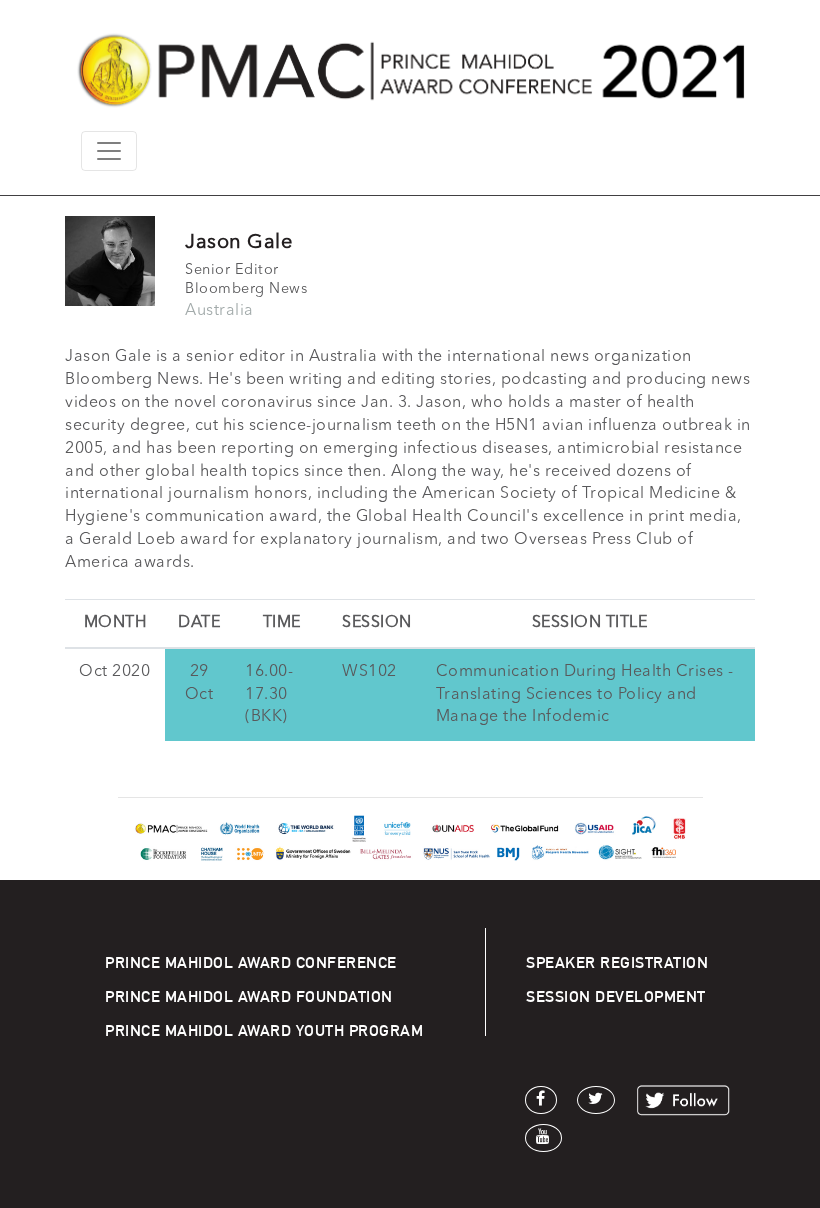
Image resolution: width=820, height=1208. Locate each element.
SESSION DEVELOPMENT (616, 996)
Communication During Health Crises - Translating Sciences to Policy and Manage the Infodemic (585, 695)
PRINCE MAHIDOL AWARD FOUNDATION (249, 996)
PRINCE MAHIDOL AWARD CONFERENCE (251, 962)
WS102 (369, 672)
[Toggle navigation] (109, 151)
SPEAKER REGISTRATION (617, 962)
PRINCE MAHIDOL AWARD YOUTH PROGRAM (264, 1030)
